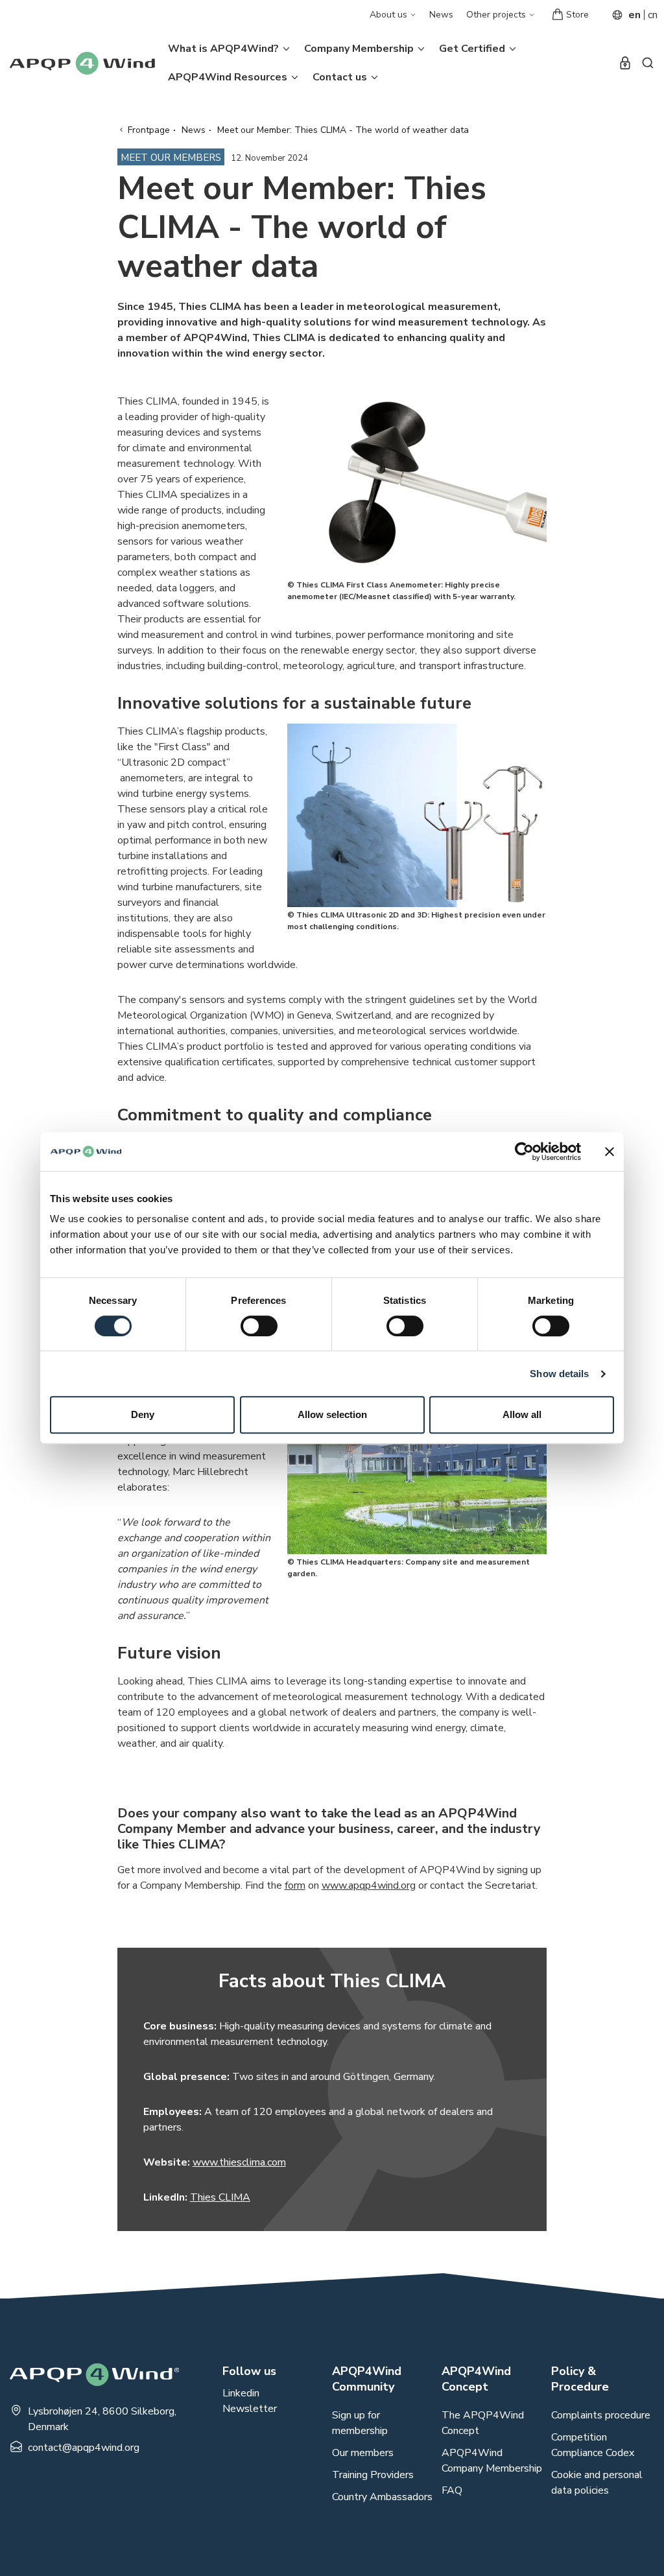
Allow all (522, 1414)
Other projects (497, 15)
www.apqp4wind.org (369, 1885)
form (295, 1885)
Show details (559, 1374)
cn (653, 15)
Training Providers (373, 2475)
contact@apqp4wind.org (84, 2448)
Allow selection (332, 1414)
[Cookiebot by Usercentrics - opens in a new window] (524, 1152)
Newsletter (250, 2409)
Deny (143, 1414)
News (441, 15)
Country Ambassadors (382, 2497)
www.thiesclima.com (239, 2162)
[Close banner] (610, 1152)
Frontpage (149, 130)
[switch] (259, 1326)
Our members (363, 2453)
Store (577, 15)
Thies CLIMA (220, 2197)
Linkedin (241, 2393)
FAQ (452, 2490)
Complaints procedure (601, 2415)
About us (390, 15)
